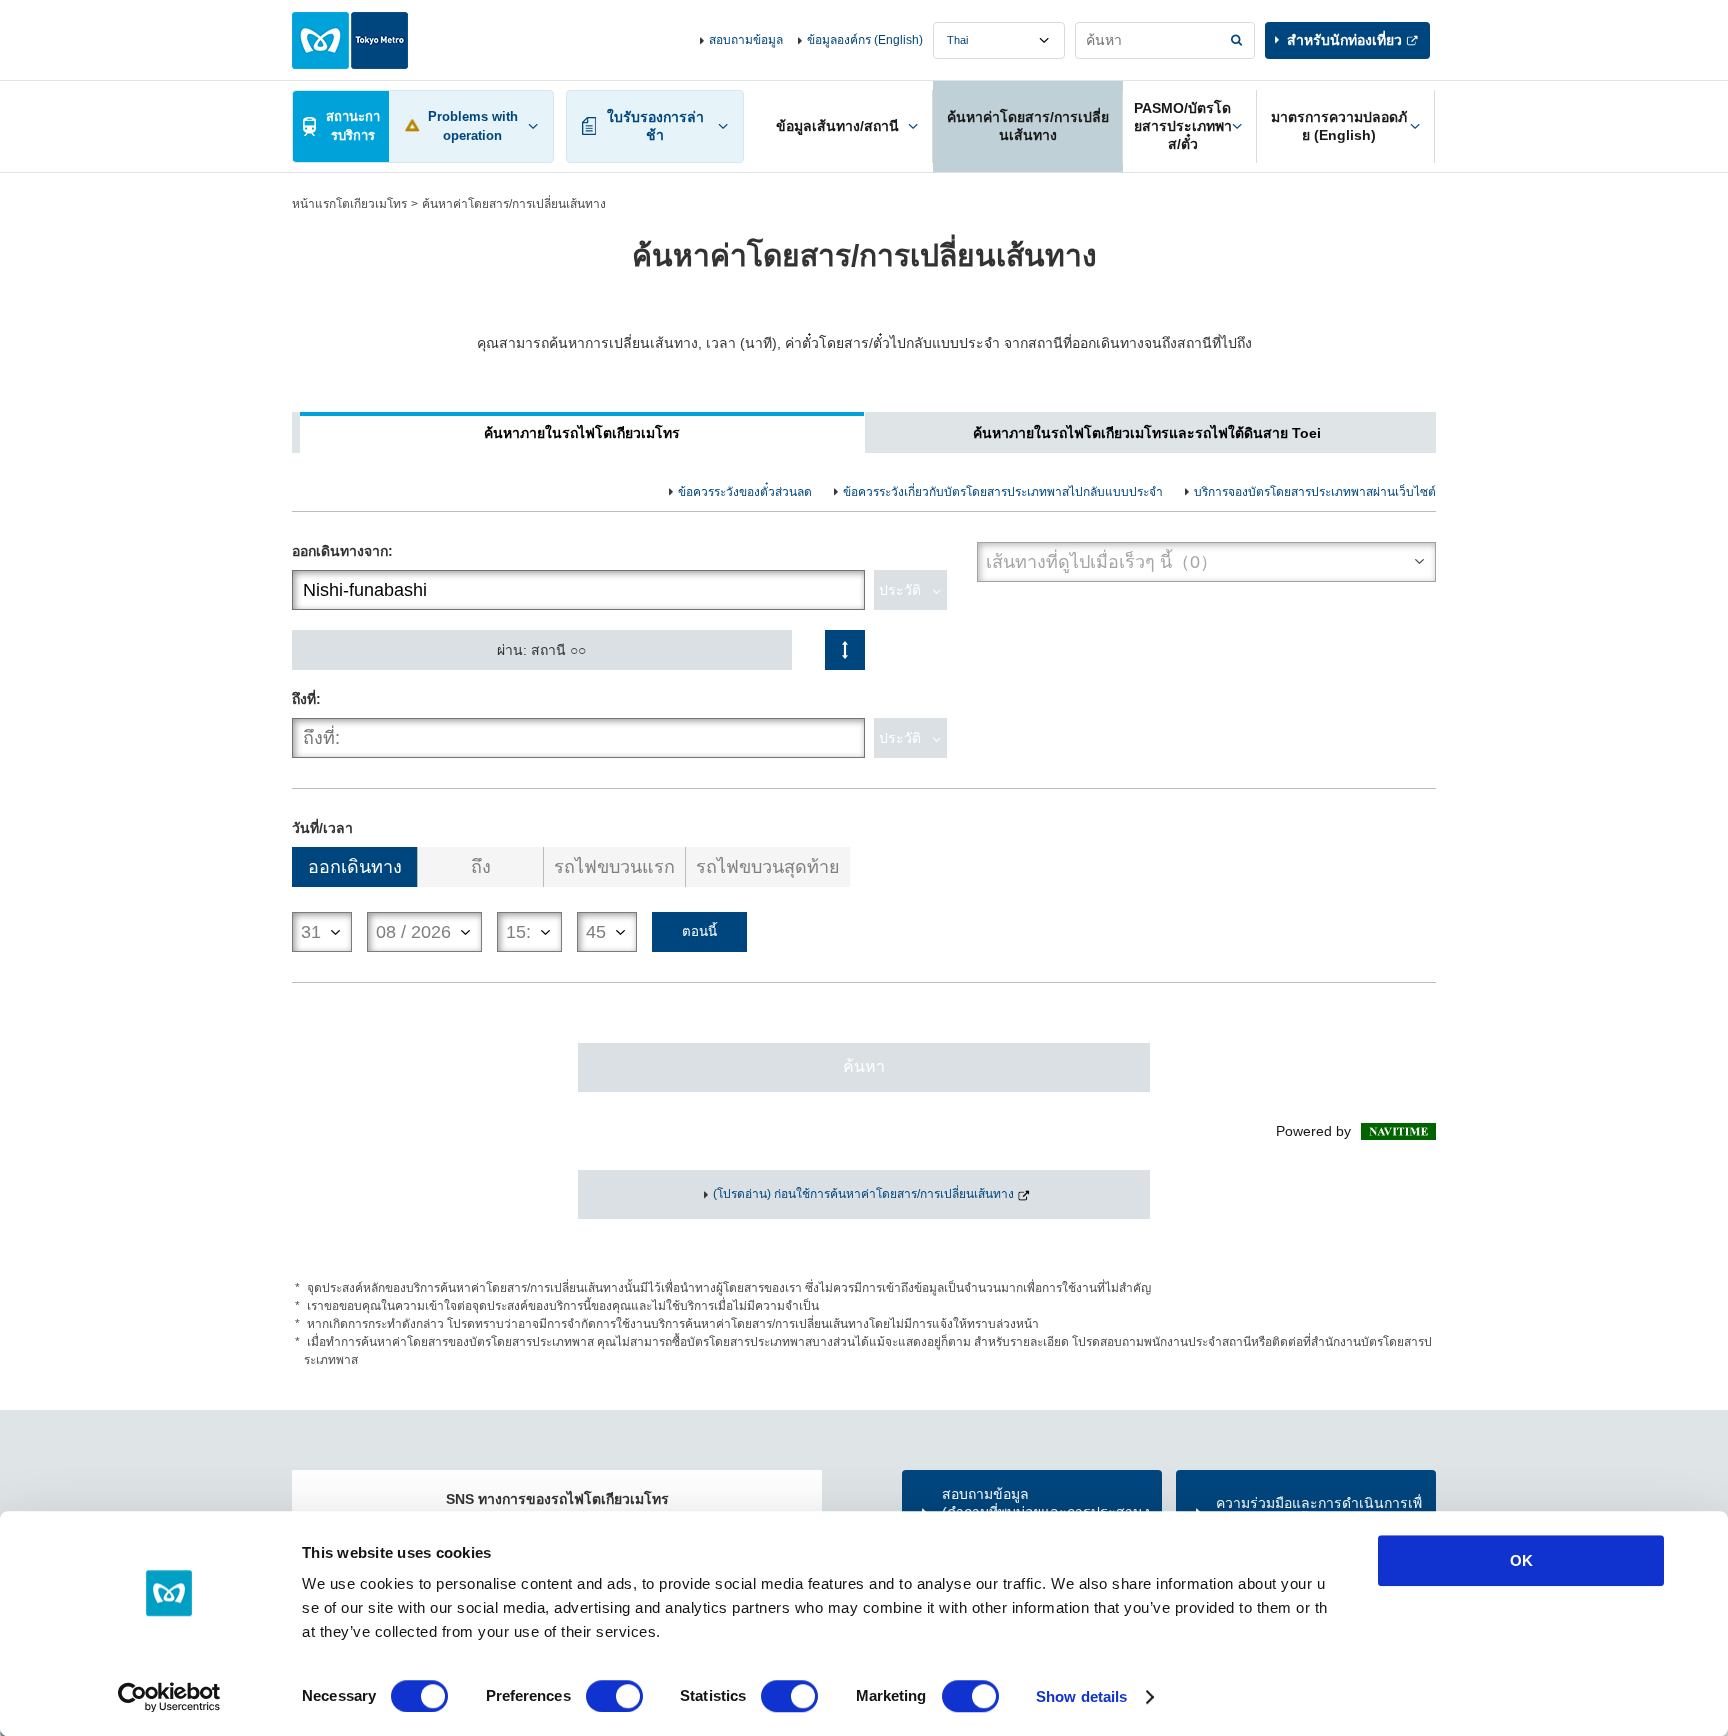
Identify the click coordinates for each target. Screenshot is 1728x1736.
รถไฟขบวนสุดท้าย (768, 867)
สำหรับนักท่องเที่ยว (1344, 40)
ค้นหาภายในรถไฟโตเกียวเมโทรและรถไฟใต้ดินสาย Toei (1147, 433)
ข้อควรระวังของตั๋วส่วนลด (745, 492)
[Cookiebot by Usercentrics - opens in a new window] (169, 1697)
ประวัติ (900, 590)
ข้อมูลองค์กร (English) (865, 40)
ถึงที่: (306, 699)
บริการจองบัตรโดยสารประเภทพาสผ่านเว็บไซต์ (1315, 492)
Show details (1081, 1696)
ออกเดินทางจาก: (342, 551)
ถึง (481, 867)
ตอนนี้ (699, 931)
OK (1521, 1560)
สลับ (845, 650)
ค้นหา (864, 1066)
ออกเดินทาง (355, 867)
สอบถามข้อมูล (746, 40)
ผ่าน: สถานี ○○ (541, 650)
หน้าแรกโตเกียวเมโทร (349, 204)
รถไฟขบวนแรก (614, 867)
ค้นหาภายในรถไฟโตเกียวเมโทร (582, 433)
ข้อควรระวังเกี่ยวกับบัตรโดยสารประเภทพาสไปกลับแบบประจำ (1003, 492)
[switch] (614, 1696)
